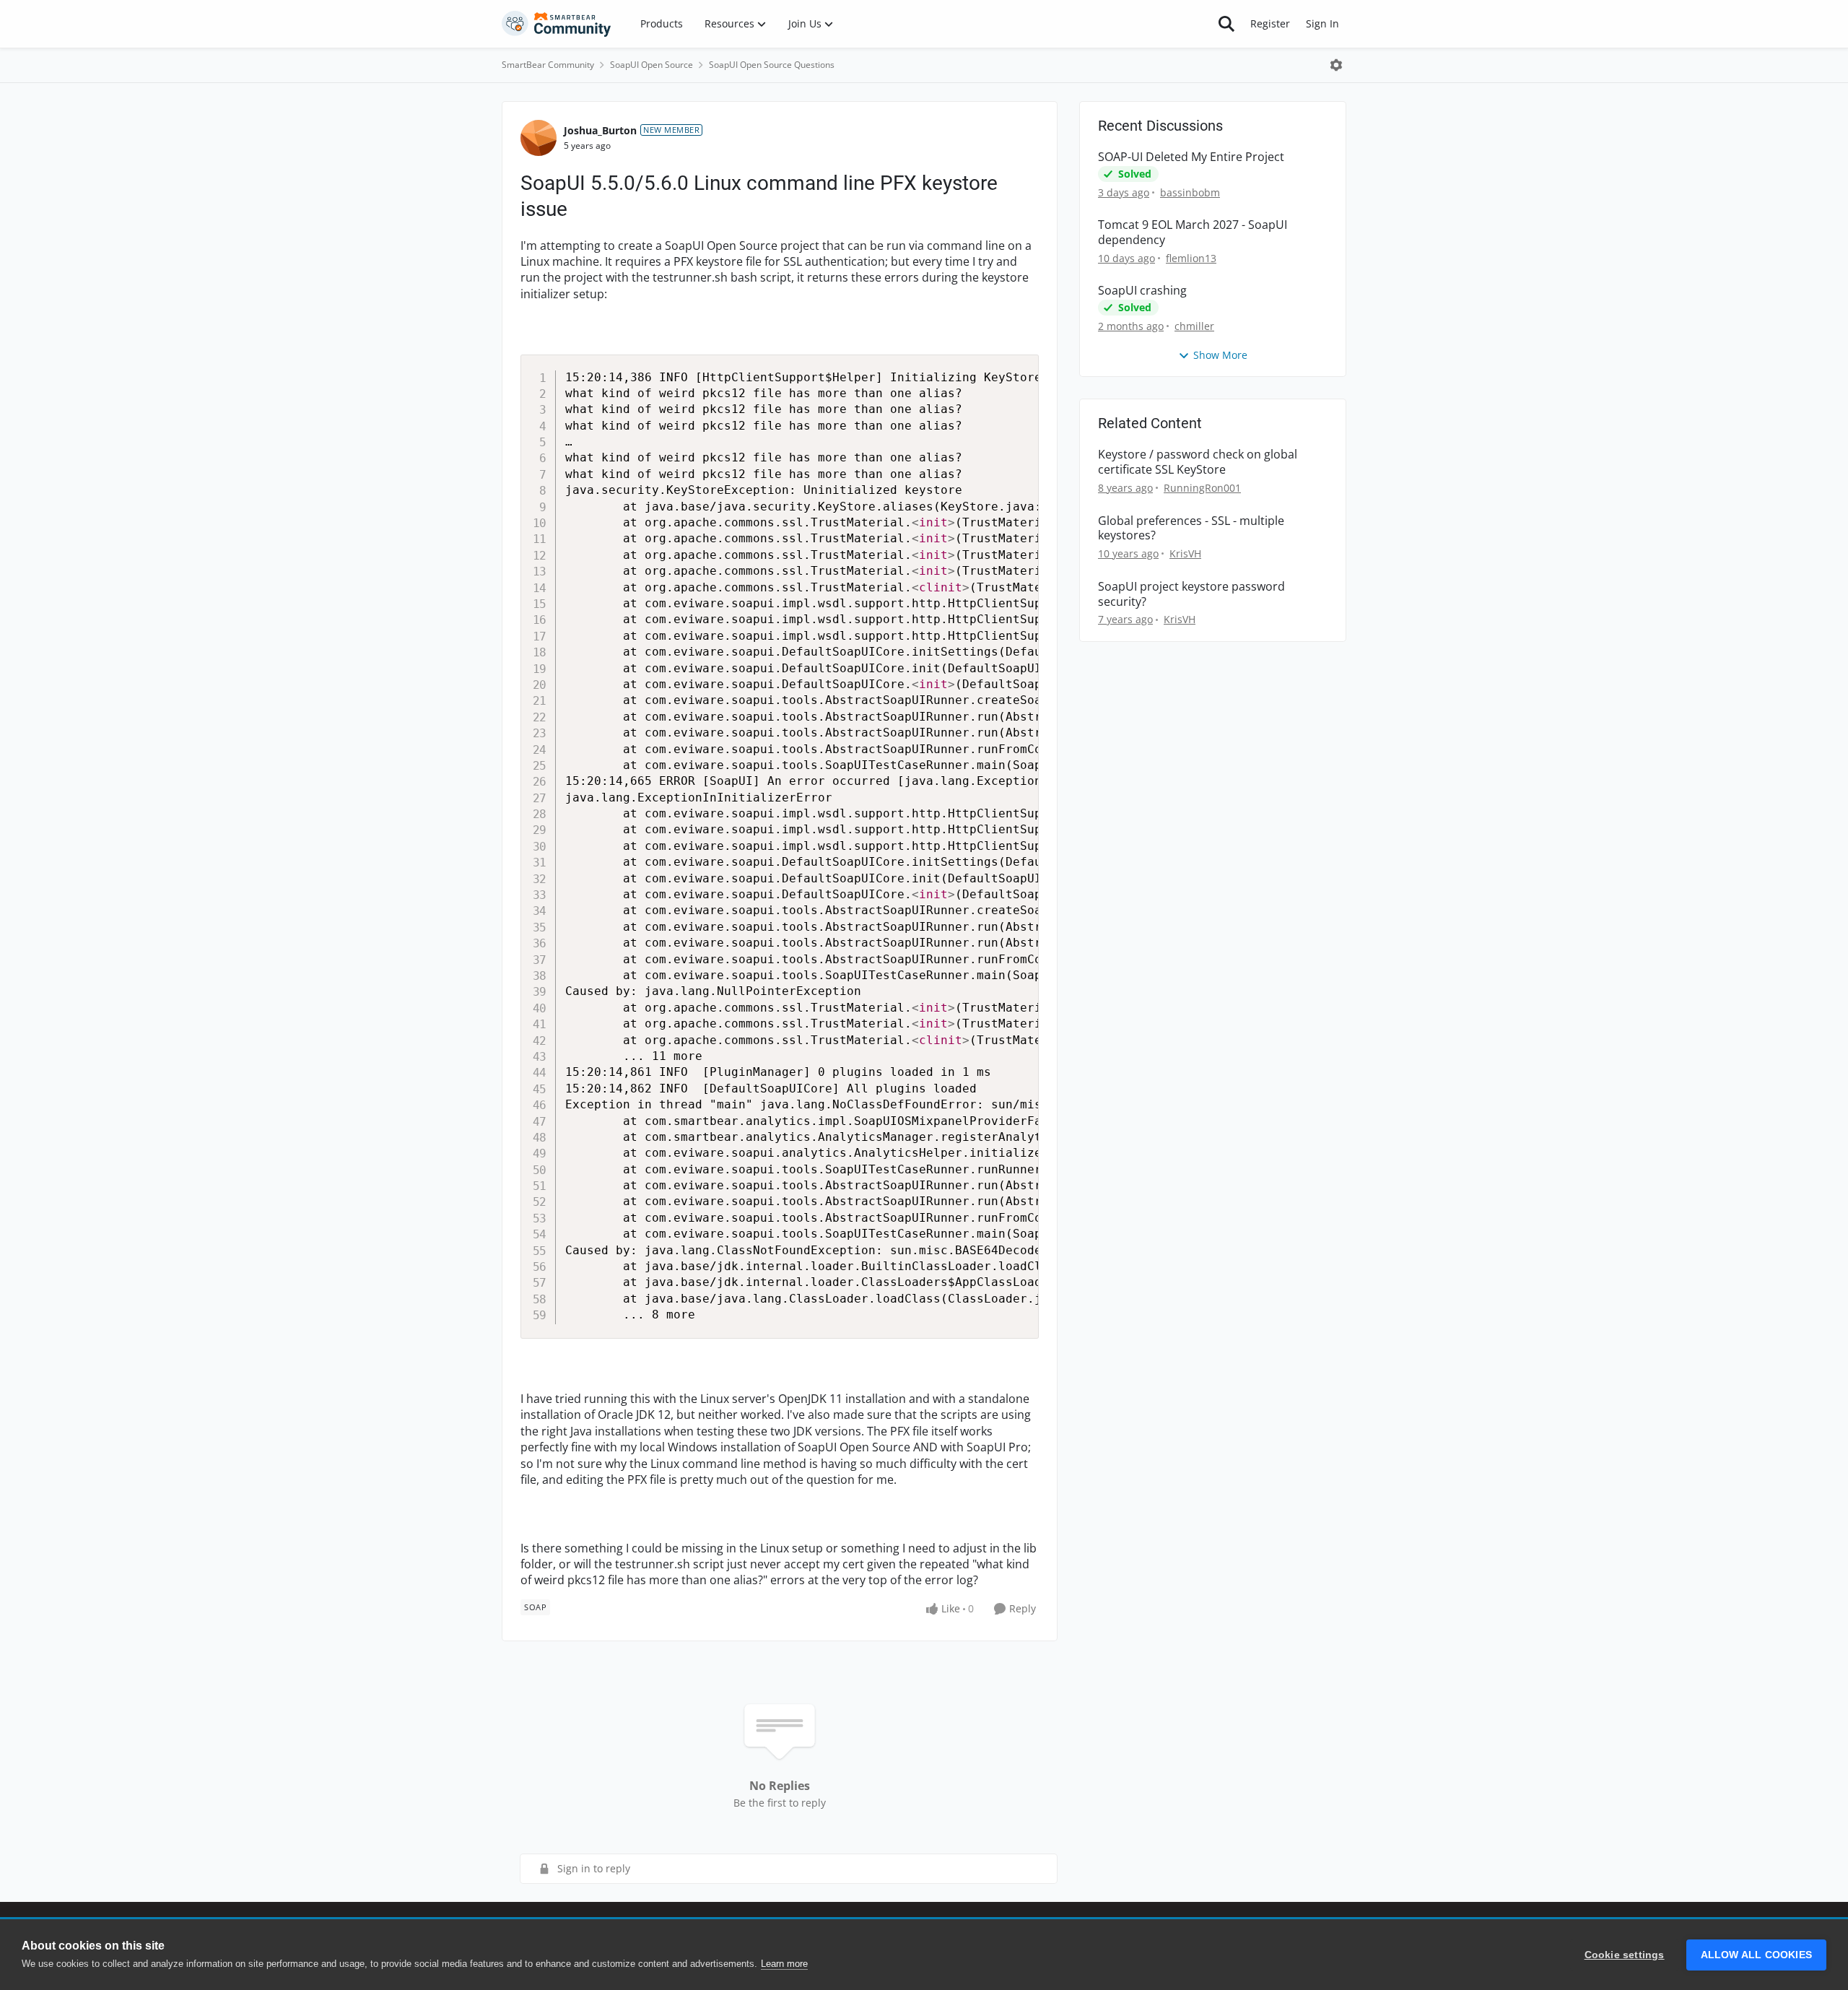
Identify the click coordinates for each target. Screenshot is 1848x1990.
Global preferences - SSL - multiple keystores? (1191, 529)
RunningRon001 (1202, 488)
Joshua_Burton (600, 130)
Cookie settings (1625, 1955)
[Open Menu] (1336, 65)
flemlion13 (1191, 258)
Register (1270, 23)
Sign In (1322, 23)
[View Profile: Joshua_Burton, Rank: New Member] (539, 138)
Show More (1220, 355)
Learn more (784, 1964)
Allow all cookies (1756, 1955)
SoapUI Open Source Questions (772, 65)
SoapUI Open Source (651, 65)
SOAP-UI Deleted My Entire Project (1191, 157)
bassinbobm (1190, 192)
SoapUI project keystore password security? (1191, 594)
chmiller (1194, 326)
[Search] (1226, 24)
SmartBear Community (548, 65)
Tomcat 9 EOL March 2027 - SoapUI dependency (1193, 233)
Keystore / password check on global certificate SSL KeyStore (1198, 462)
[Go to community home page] (557, 24)
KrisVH (1185, 553)
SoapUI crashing (1142, 291)
